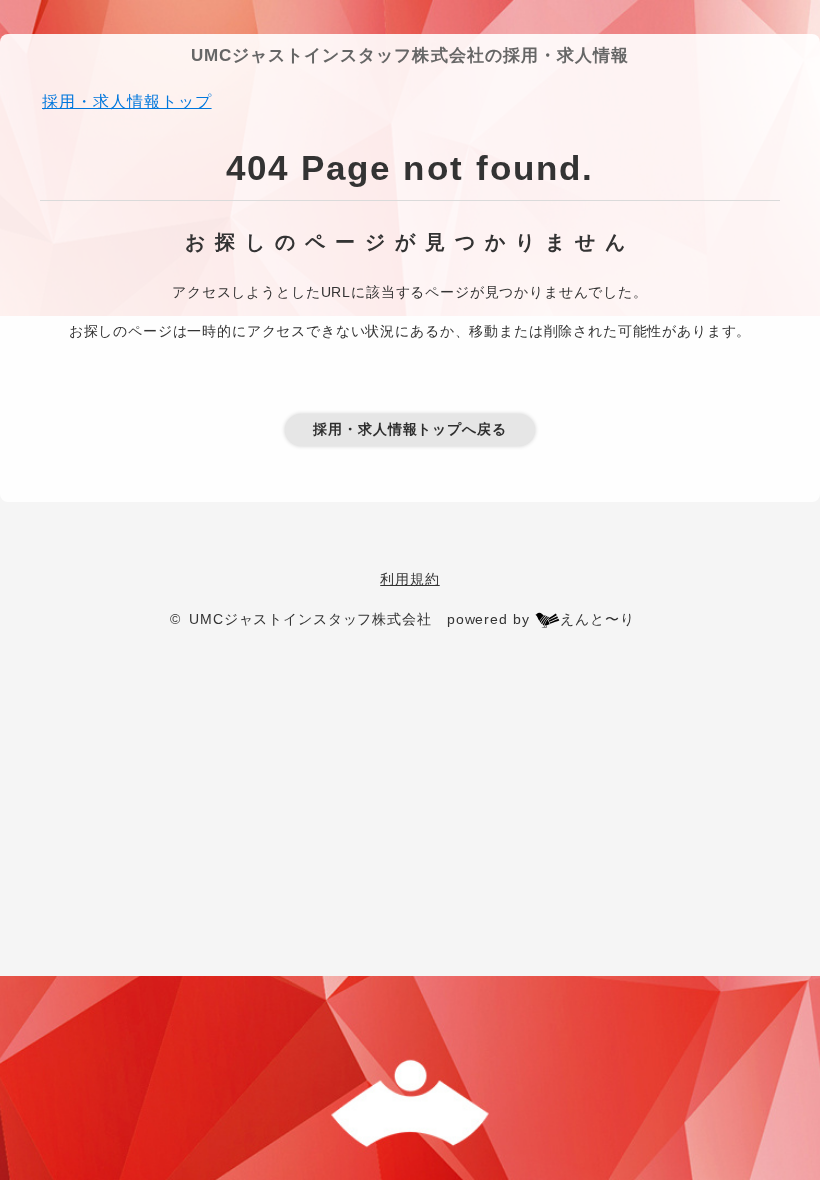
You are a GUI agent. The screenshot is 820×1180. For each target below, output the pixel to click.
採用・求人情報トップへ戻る (410, 429)
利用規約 (409, 579)
